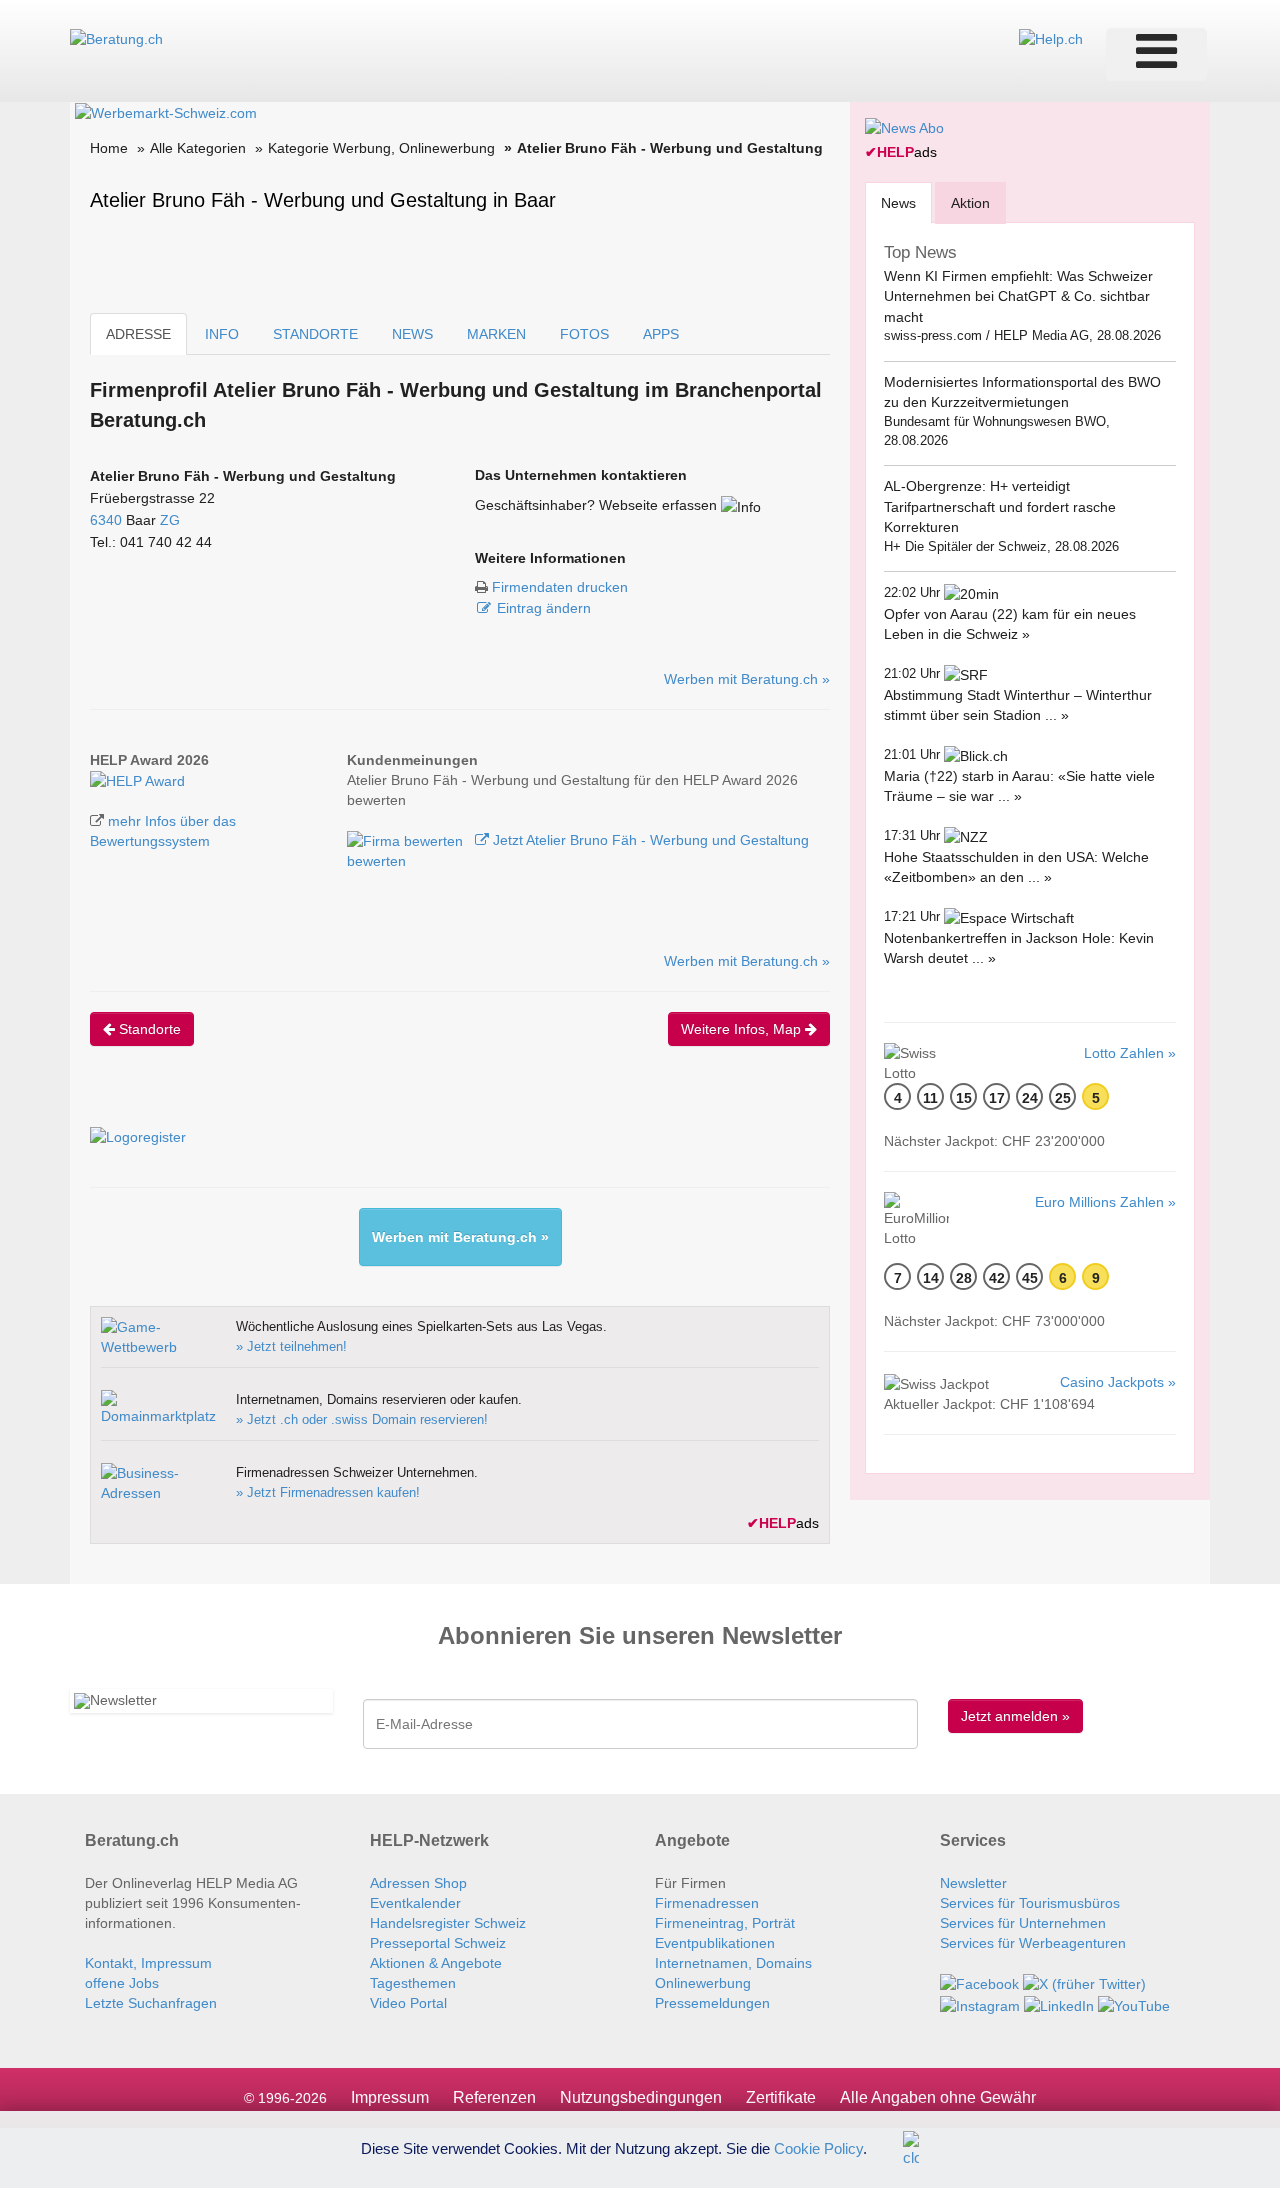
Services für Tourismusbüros (1030, 1903)
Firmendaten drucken (560, 587)
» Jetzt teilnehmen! (291, 1346)
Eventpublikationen (715, 1943)
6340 (106, 520)
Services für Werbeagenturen (1033, 1943)
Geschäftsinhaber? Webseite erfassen (596, 505)
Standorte (148, 1029)
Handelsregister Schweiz (448, 1923)
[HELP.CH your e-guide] (1051, 38)
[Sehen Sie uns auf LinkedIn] (1059, 2004)
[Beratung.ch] (116, 38)
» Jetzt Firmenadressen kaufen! (328, 1492)
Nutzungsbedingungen (641, 2097)
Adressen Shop (418, 1883)
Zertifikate (781, 2097)
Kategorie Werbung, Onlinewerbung (381, 148)
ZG (170, 520)
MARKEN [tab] (496, 334)
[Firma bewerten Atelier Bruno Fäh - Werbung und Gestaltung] (407, 840)
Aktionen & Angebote (436, 1963)
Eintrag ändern (544, 608)
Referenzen (494, 2097)
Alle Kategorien (198, 148)
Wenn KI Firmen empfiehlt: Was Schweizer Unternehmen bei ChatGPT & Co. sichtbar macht (1018, 296)
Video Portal (408, 2003)
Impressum (390, 2097)
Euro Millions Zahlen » (1105, 1202)
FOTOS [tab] (584, 334)
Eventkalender (415, 1903)
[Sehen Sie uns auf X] (1084, 1983)
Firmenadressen (707, 1903)
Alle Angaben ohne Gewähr (938, 2097)
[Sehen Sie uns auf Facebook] (979, 1983)
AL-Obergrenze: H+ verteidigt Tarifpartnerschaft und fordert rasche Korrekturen (1000, 506)
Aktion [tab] (970, 203)
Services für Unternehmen (1023, 1923)
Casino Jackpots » (1118, 1382)
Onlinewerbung (703, 1983)
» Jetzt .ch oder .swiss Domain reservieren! (362, 1419)
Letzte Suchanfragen (151, 2003)
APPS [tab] (661, 334)
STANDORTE (315, 334)
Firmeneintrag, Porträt (725, 1923)
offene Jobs (122, 1983)
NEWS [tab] (412, 334)
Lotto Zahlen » (1130, 1053)
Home (109, 148)
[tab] (898, 202)
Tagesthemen (413, 1983)
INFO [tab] (222, 334)
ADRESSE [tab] (138, 334)
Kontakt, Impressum (148, 1963)
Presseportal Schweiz (438, 1943)
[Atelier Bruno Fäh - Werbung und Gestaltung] (137, 780)
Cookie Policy (818, 2147)
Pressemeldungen (712, 2003)
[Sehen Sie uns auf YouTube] (1134, 2004)
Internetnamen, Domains (733, 1963)
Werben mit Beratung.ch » (747, 679)
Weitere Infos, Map (743, 1029)
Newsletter (973, 1883)
